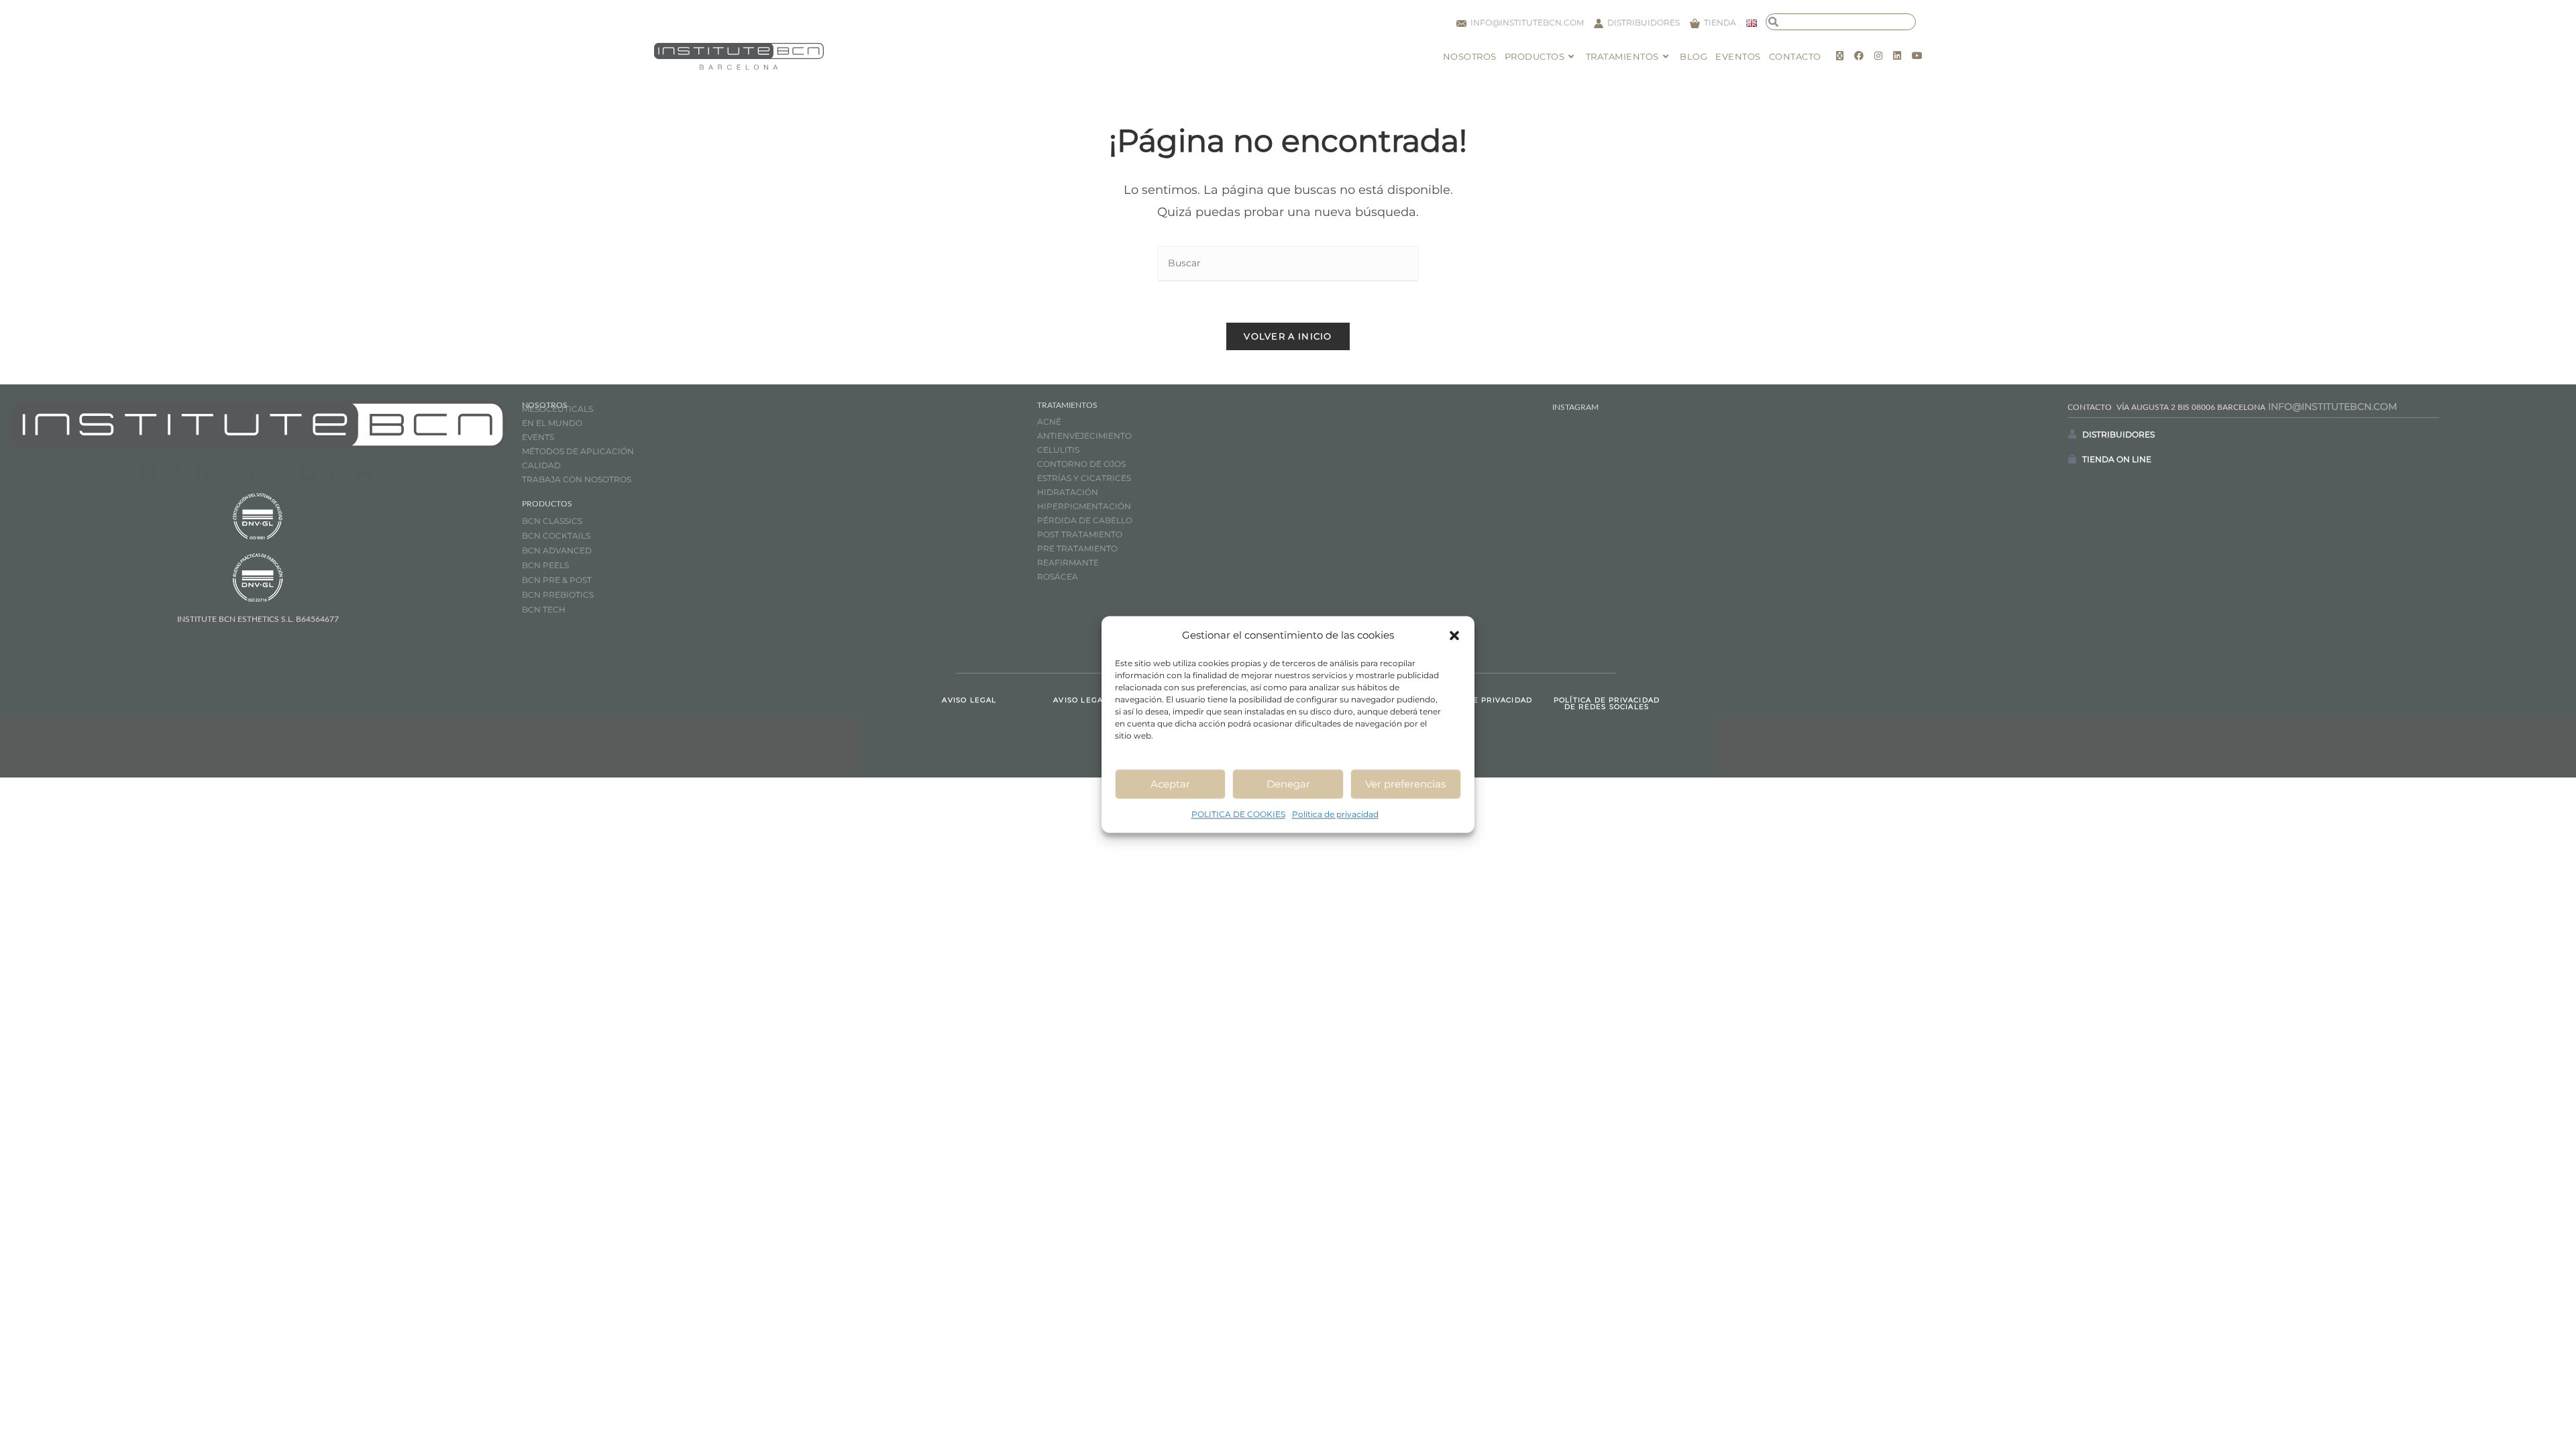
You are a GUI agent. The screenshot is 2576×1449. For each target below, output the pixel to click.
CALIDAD (541, 465)
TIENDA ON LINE (2117, 459)
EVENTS (538, 437)
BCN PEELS (545, 565)
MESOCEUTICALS (557, 409)
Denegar (1288, 784)
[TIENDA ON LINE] (2072, 459)
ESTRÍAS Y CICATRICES (1084, 478)
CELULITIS (1058, 450)
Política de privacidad (1335, 814)
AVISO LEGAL (969, 700)
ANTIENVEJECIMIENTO (1084, 436)
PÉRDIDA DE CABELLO (1085, 520)
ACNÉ (1049, 422)
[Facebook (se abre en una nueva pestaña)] (1859, 56)
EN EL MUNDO (552, 423)
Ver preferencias (1405, 784)
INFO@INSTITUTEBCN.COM (2332, 407)
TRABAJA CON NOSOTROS (577, 479)
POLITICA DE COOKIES (1238, 814)
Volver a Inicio (1288, 336)
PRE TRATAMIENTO (1078, 548)
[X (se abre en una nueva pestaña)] (1840, 56)
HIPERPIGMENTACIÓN (1084, 506)
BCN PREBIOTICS (558, 595)
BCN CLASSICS (552, 521)
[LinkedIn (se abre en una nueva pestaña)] (1897, 56)
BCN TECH (544, 609)
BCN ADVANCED (557, 550)
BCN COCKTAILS (556, 536)
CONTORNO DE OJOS (1081, 464)
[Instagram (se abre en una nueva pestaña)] (1878, 56)
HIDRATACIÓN (1068, 492)
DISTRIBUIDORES (2118, 434)
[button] (1454, 635)
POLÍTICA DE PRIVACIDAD (1479, 700)
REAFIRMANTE (1068, 562)
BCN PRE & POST (557, 580)
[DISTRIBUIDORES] (2072, 434)
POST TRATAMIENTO (1081, 534)
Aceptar (1170, 784)
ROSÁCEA (1058, 577)
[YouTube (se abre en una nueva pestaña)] (1917, 56)
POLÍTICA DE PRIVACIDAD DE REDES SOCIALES (1607, 703)
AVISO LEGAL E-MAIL (1097, 700)
